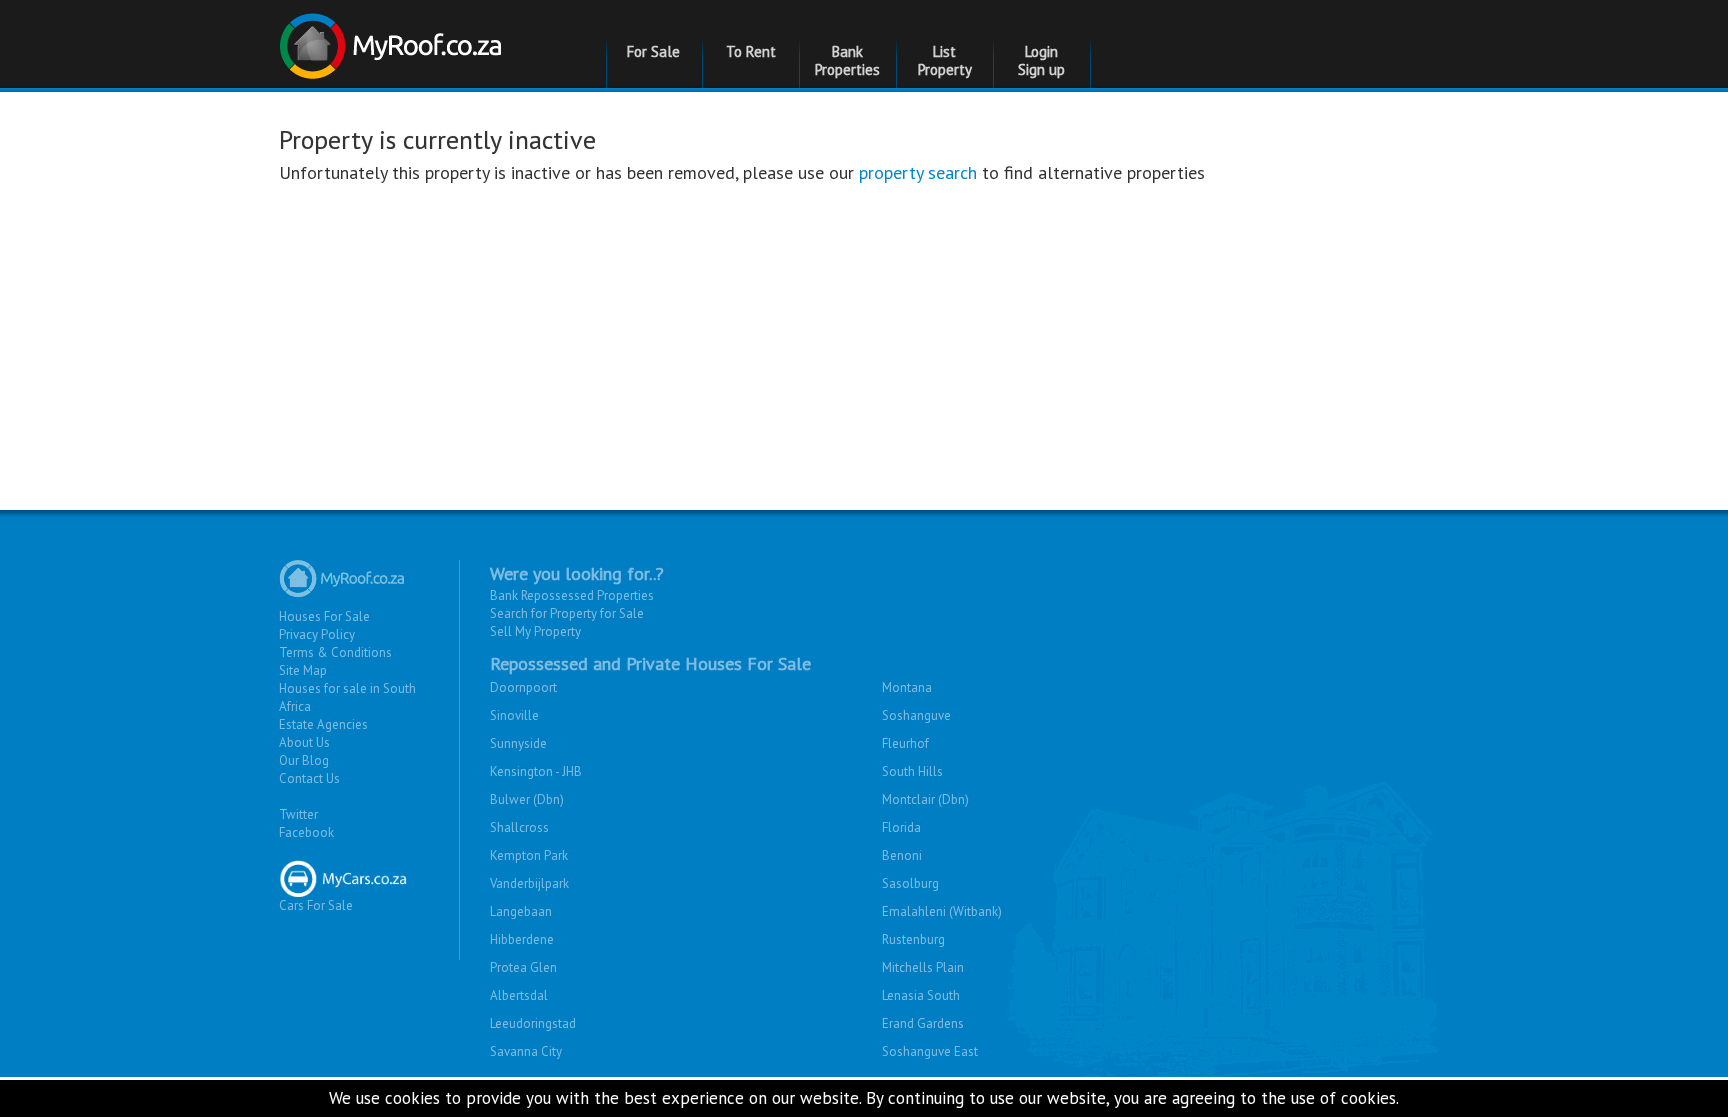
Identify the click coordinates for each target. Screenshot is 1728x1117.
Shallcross (519, 827)
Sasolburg (910, 883)
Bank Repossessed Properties (572, 595)
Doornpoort (523, 687)
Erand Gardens (923, 1023)
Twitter (298, 814)
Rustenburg (913, 939)
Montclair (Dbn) (925, 799)
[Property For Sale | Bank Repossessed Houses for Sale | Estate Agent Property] (393, 38)
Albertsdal (519, 995)
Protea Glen (523, 967)
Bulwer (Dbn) (527, 799)
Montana (907, 687)
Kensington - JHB (536, 771)
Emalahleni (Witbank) (942, 911)
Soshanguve (916, 715)
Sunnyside (518, 743)
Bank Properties (847, 60)
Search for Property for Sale (567, 613)
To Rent (751, 51)
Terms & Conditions (335, 652)
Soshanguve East (930, 1051)
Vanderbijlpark (529, 883)
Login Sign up (1041, 60)
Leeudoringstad (533, 1023)
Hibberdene (522, 939)
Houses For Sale (324, 616)
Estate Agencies (323, 724)
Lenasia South (921, 995)
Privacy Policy (317, 634)
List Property (945, 60)
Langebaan (521, 911)
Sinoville (514, 715)
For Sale (653, 51)
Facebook (306, 832)
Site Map (303, 670)
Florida (901, 827)
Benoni (902, 855)
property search (918, 172)
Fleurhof (905, 743)
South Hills (912, 771)
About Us (304, 742)
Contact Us (309, 778)
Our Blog (304, 760)
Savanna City (526, 1051)
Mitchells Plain (923, 967)
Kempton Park (529, 855)
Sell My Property (535, 631)
